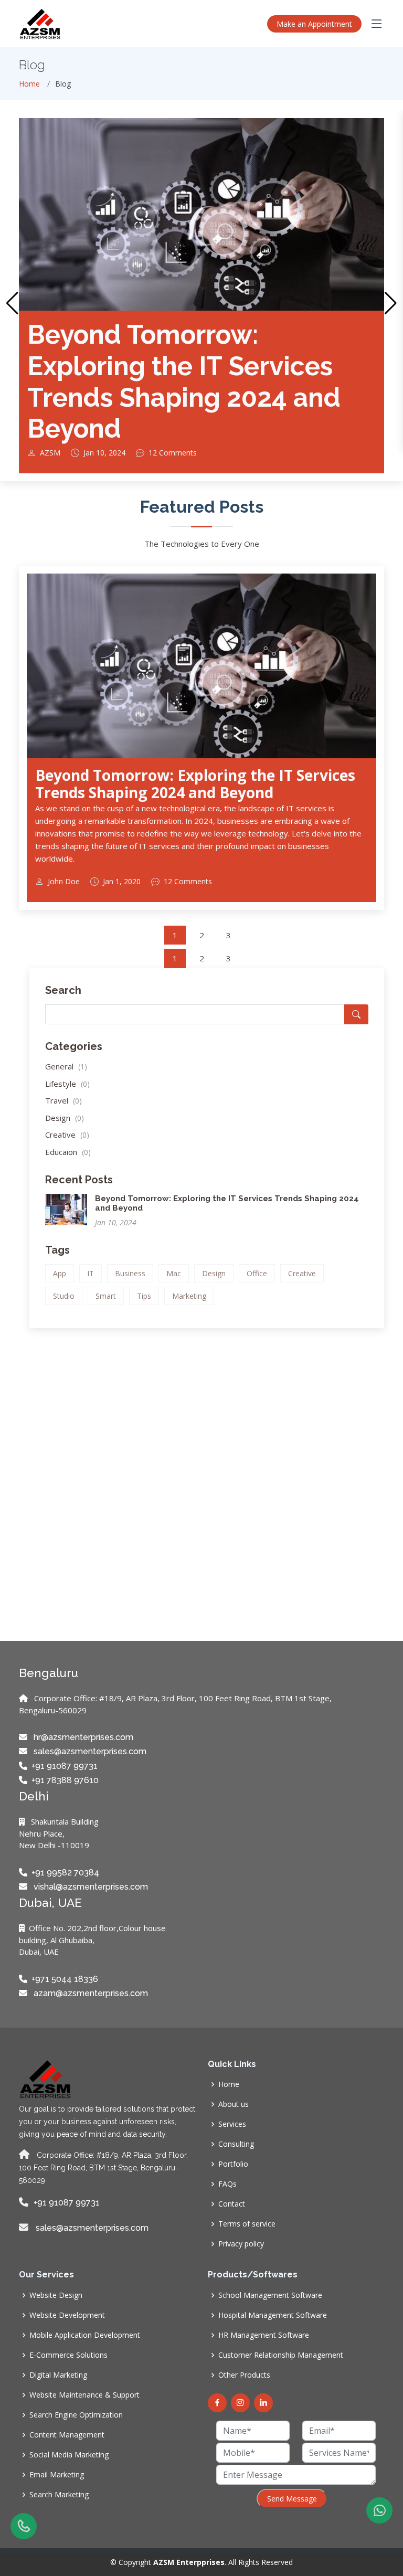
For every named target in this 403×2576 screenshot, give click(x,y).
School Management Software (270, 2295)
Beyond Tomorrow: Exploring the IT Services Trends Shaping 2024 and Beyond (184, 381)
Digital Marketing (58, 2375)
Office (257, 1273)
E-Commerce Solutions (68, 2355)
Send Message (292, 2499)
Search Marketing (59, 2495)
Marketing (189, 1296)
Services (232, 2124)
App (60, 1273)
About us (234, 2104)
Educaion (68, 1152)
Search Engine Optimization (76, 2415)
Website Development (67, 2315)
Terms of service (247, 2224)
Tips (144, 1296)
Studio (64, 1296)
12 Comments (173, 453)
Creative (67, 1135)
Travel (63, 1100)
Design (65, 1118)
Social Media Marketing (69, 2455)
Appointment (314, 24)
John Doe (64, 882)
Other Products (244, 2375)
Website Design (56, 2295)
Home (29, 84)
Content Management (67, 2435)
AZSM (50, 453)
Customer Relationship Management (281, 2355)
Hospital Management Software (273, 2315)
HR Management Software (264, 2335)
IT (91, 1273)
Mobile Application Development (85, 2335)
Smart (106, 1296)
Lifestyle (67, 1084)
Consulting (236, 2144)
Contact (232, 2204)
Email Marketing (57, 2475)
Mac (174, 1273)
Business (130, 1273)
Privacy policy (241, 2244)
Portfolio (233, 2164)
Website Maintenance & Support (84, 2395)
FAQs (227, 2184)
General (66, 1066)
